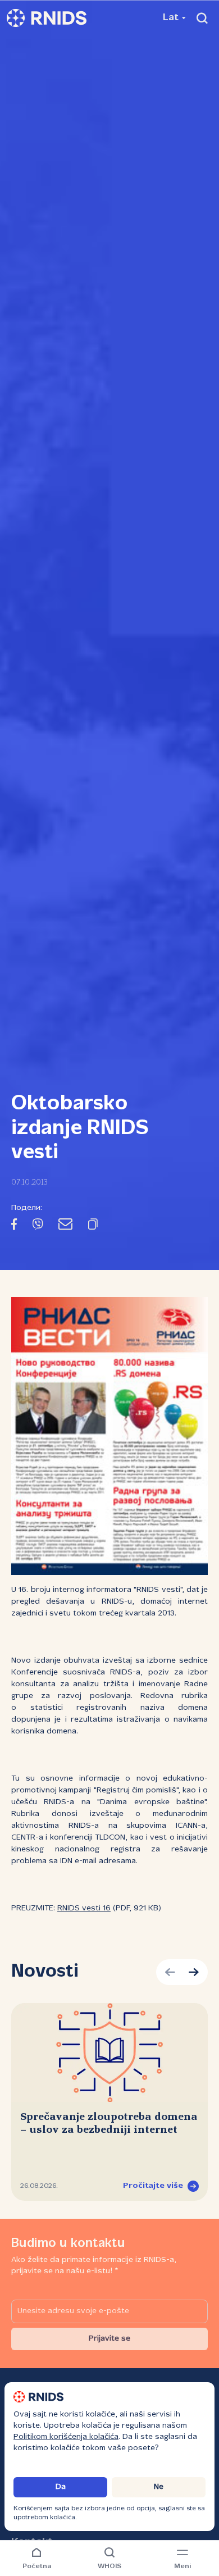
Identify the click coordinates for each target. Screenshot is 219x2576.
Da (61, 2487)
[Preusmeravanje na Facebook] (14, 1226)
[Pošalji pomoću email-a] (65, 1226)
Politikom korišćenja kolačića (66, 2437)
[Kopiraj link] (93, 1226)
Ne (159, 2487)
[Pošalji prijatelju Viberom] (38, 1226)
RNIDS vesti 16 (84, 1908)
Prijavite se (109, 2339)
